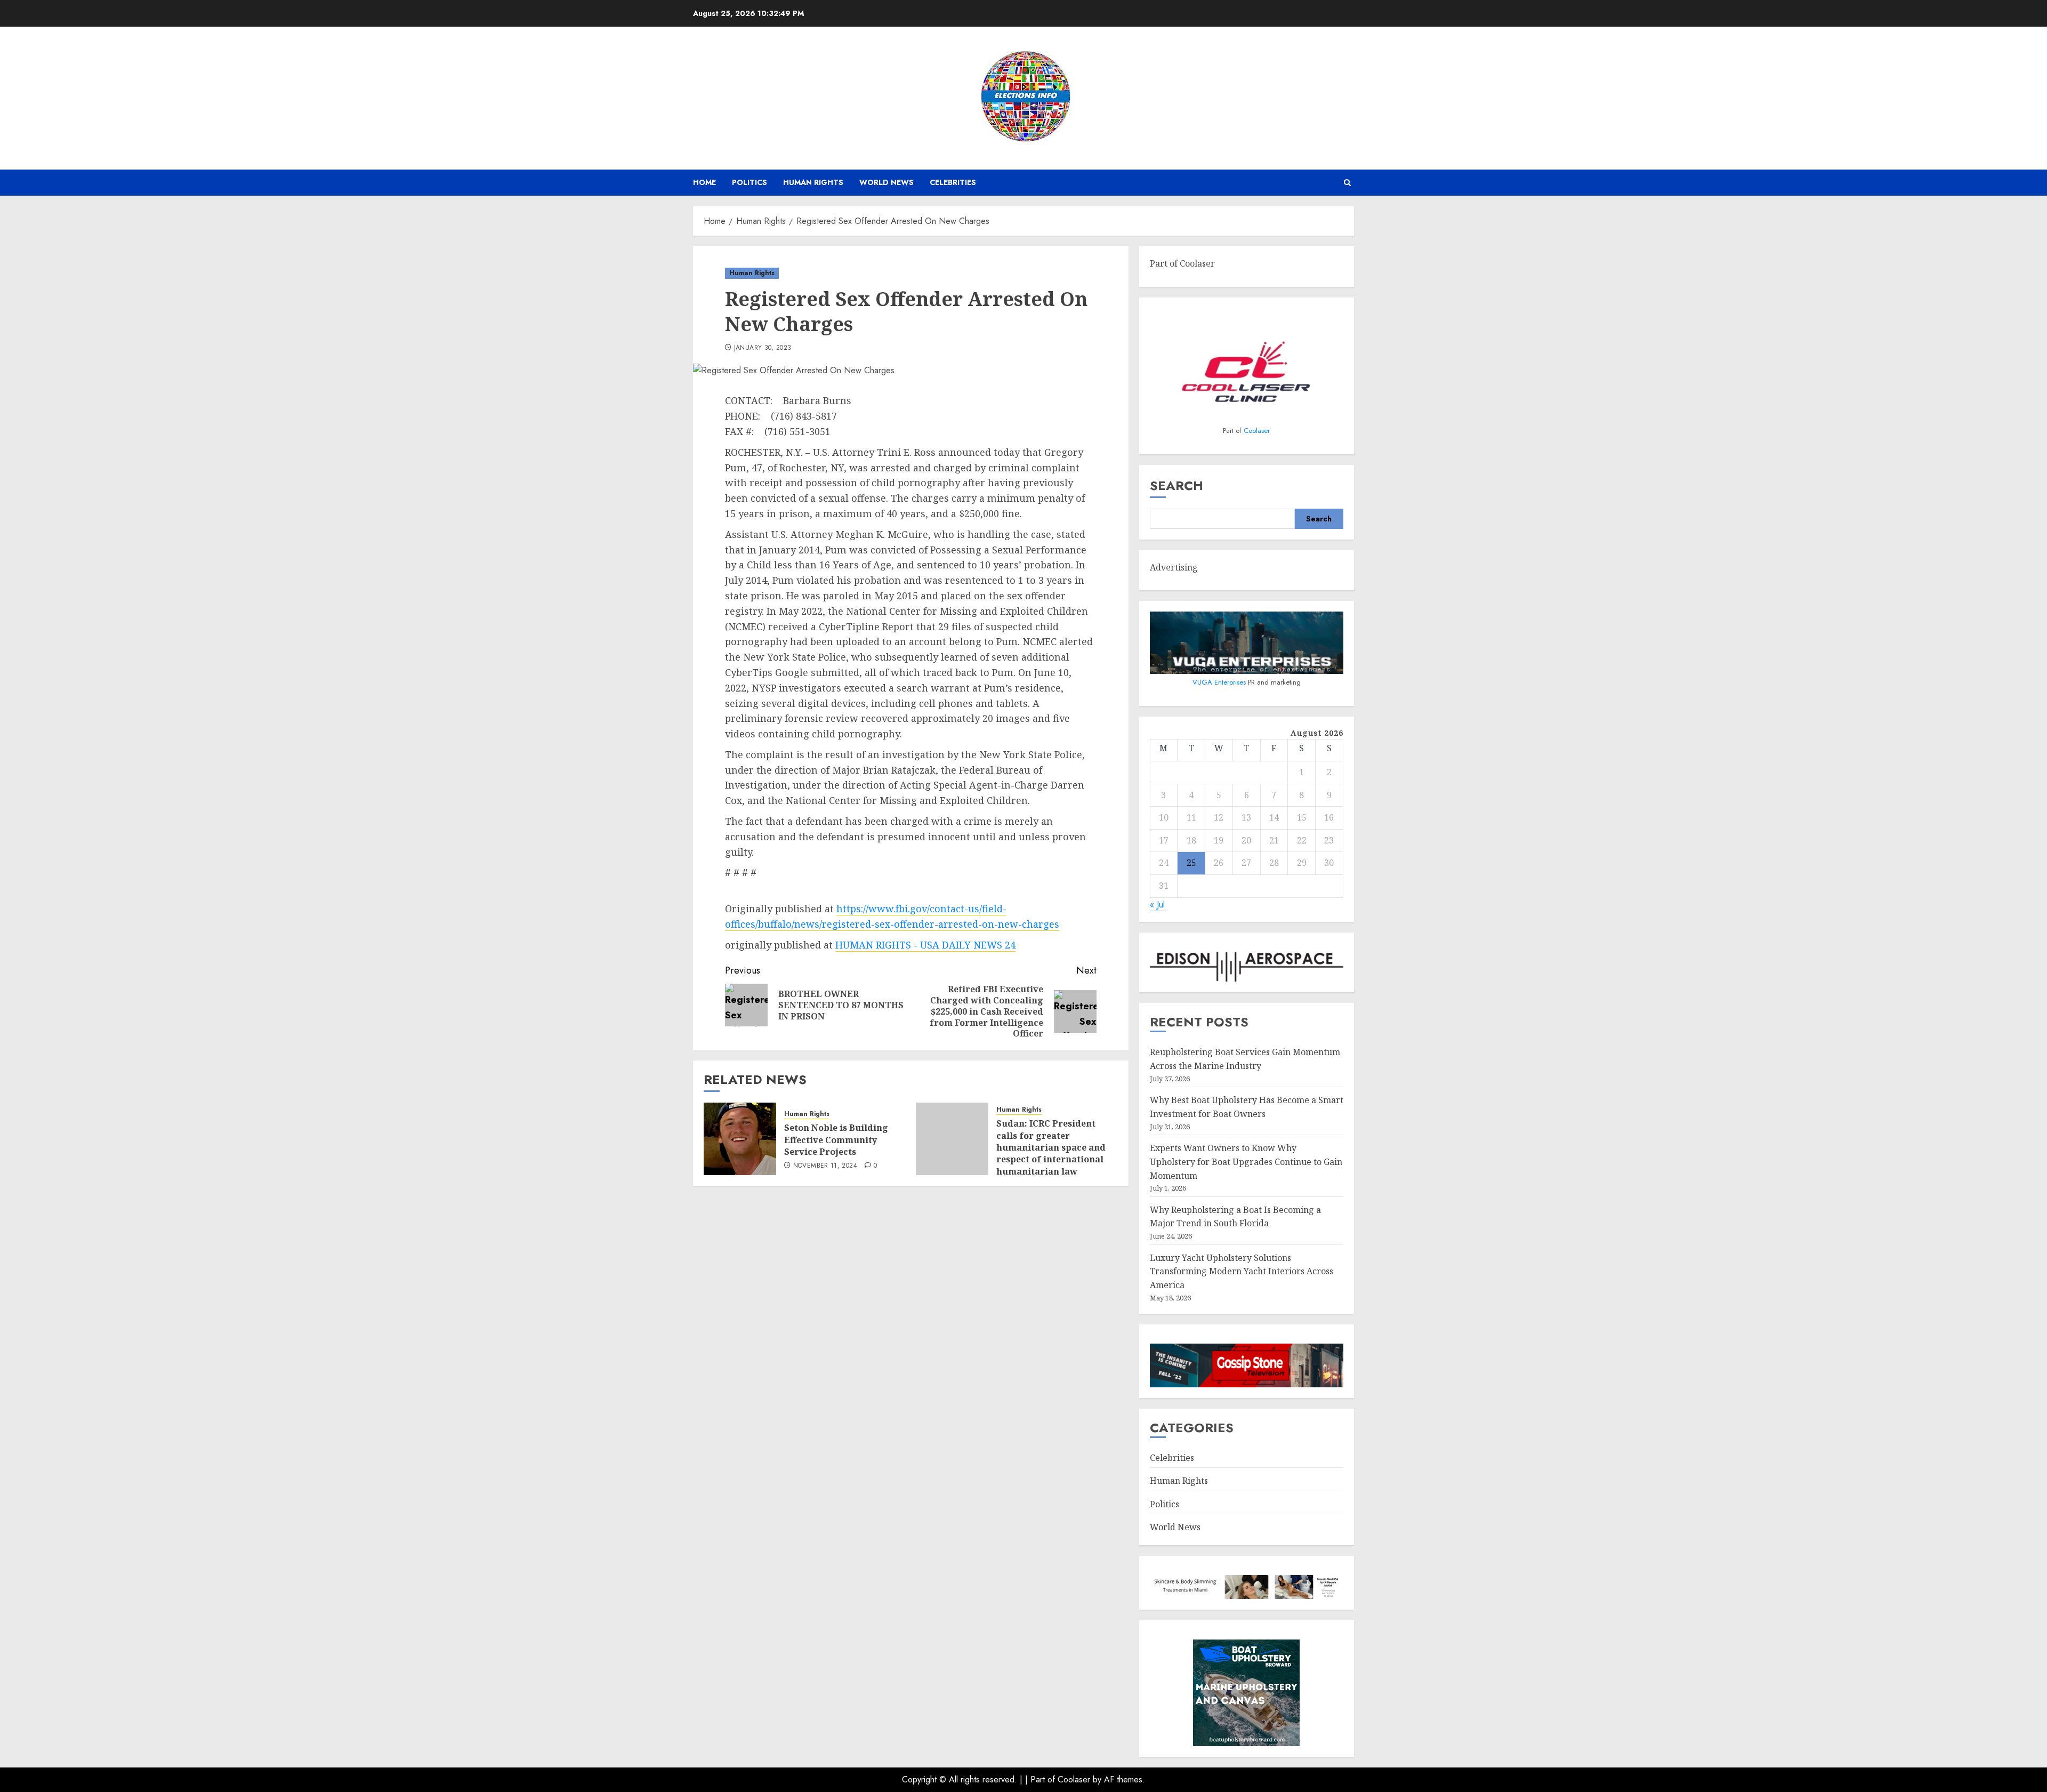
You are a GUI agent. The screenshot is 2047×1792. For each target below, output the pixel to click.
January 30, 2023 (763, 348)
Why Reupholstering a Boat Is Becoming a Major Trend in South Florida (1235, 1217)
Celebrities (953, 182)
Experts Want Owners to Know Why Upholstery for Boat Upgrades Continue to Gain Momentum (1246, 1162)
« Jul (1157, 905)
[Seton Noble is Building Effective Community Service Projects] (740, 1139)
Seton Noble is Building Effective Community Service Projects (836, 1140)
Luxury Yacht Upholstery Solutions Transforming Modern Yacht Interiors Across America (1242, 1271)
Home (704, 182)
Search (1176, 485)
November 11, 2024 (825, 1166)
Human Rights (813, 182)
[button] (1347, 183)
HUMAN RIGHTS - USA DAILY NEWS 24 (925, 945)
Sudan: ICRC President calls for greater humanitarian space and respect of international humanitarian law (1051, 1147)
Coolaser (1257, 431)
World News (887, 182)
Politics (750, 182)
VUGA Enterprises (1220, 682)
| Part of (1041, 1779)
